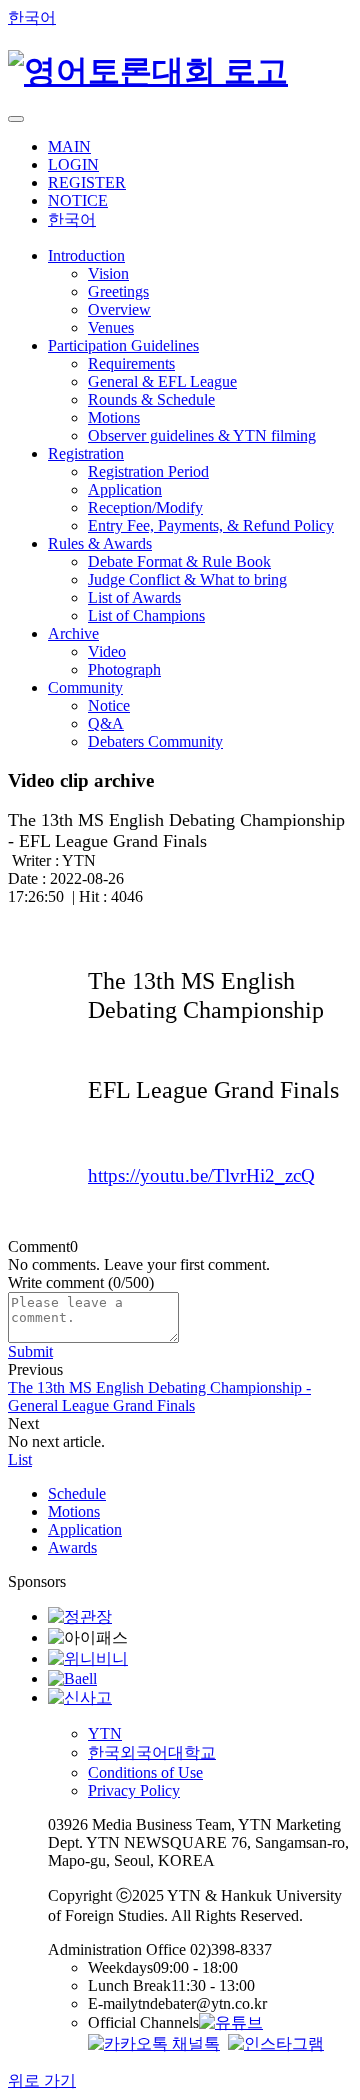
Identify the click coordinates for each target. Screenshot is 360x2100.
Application (125, 489)
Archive (73, 633)
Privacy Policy (134, 1790)
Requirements (131, 363)
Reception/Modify (145, 507)
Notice (109, 705)
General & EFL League (162, 381)
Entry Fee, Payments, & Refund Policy (211, 525)
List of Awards (134, 597)
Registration (86, 453)
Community (85, 687)
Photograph (124, 669)
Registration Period (148, 471)
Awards (72, 1547)
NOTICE (78, 200)
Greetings (118, 291)
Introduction (86, 255)
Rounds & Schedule (151, 399)
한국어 (32, 17)
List (20, 1459)
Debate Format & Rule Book (179, 561)
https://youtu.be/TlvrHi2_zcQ (201, 1175)
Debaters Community (155, 741)
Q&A (106, 723)
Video (107, 651)
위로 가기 (42, 2080)
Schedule (77, 1493)
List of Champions (146, 615)
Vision (108, 273)
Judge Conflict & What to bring (187, 579)
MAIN (69, 146)
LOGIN (73, 164)
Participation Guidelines (123, 345)
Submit (30, 1351)
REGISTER (87, 182)
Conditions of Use (145, 1772)
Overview (119, 309)
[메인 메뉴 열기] (16, 119)
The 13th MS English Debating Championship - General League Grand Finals (159, 1396)
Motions (114, 417)
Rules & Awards (100, 543)
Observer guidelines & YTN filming (202, 435)
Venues (111, 327)
